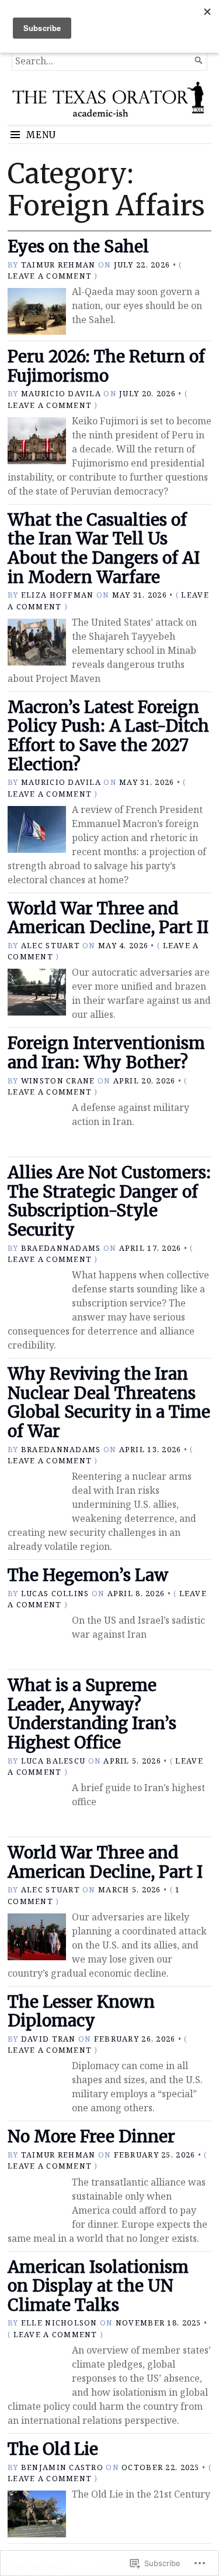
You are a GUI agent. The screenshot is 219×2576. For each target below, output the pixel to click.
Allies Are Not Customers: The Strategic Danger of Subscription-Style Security (109, 1201)
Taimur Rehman (58, 265)
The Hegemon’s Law (88, 1575)
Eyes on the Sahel (78, 246)
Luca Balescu (53, 1761)
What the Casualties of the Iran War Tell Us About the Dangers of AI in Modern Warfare (104, 548)
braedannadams (61, 1248)
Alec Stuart (51, 945)
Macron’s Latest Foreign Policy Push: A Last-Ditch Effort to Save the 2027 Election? (108, 736)
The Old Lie (53, 2449)
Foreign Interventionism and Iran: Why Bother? (106, 1053)
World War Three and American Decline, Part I (105, 1862)
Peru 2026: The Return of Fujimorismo (106, 366)
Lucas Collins (55, 1593)
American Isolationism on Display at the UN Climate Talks (98, 2286)
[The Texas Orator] (109, 102)
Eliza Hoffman (58, 595)
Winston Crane (58, 1081)
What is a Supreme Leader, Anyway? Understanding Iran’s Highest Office (92, 1714)
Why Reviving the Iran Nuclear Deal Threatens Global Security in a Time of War (109, 1402)
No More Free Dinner (91, 2136)
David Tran (48, 2039)
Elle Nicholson (59, 2323)
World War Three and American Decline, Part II (108, 918)
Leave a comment (50, 276)
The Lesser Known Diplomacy (81, 2011)
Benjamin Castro (62, 2467)
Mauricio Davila (61, 393)
